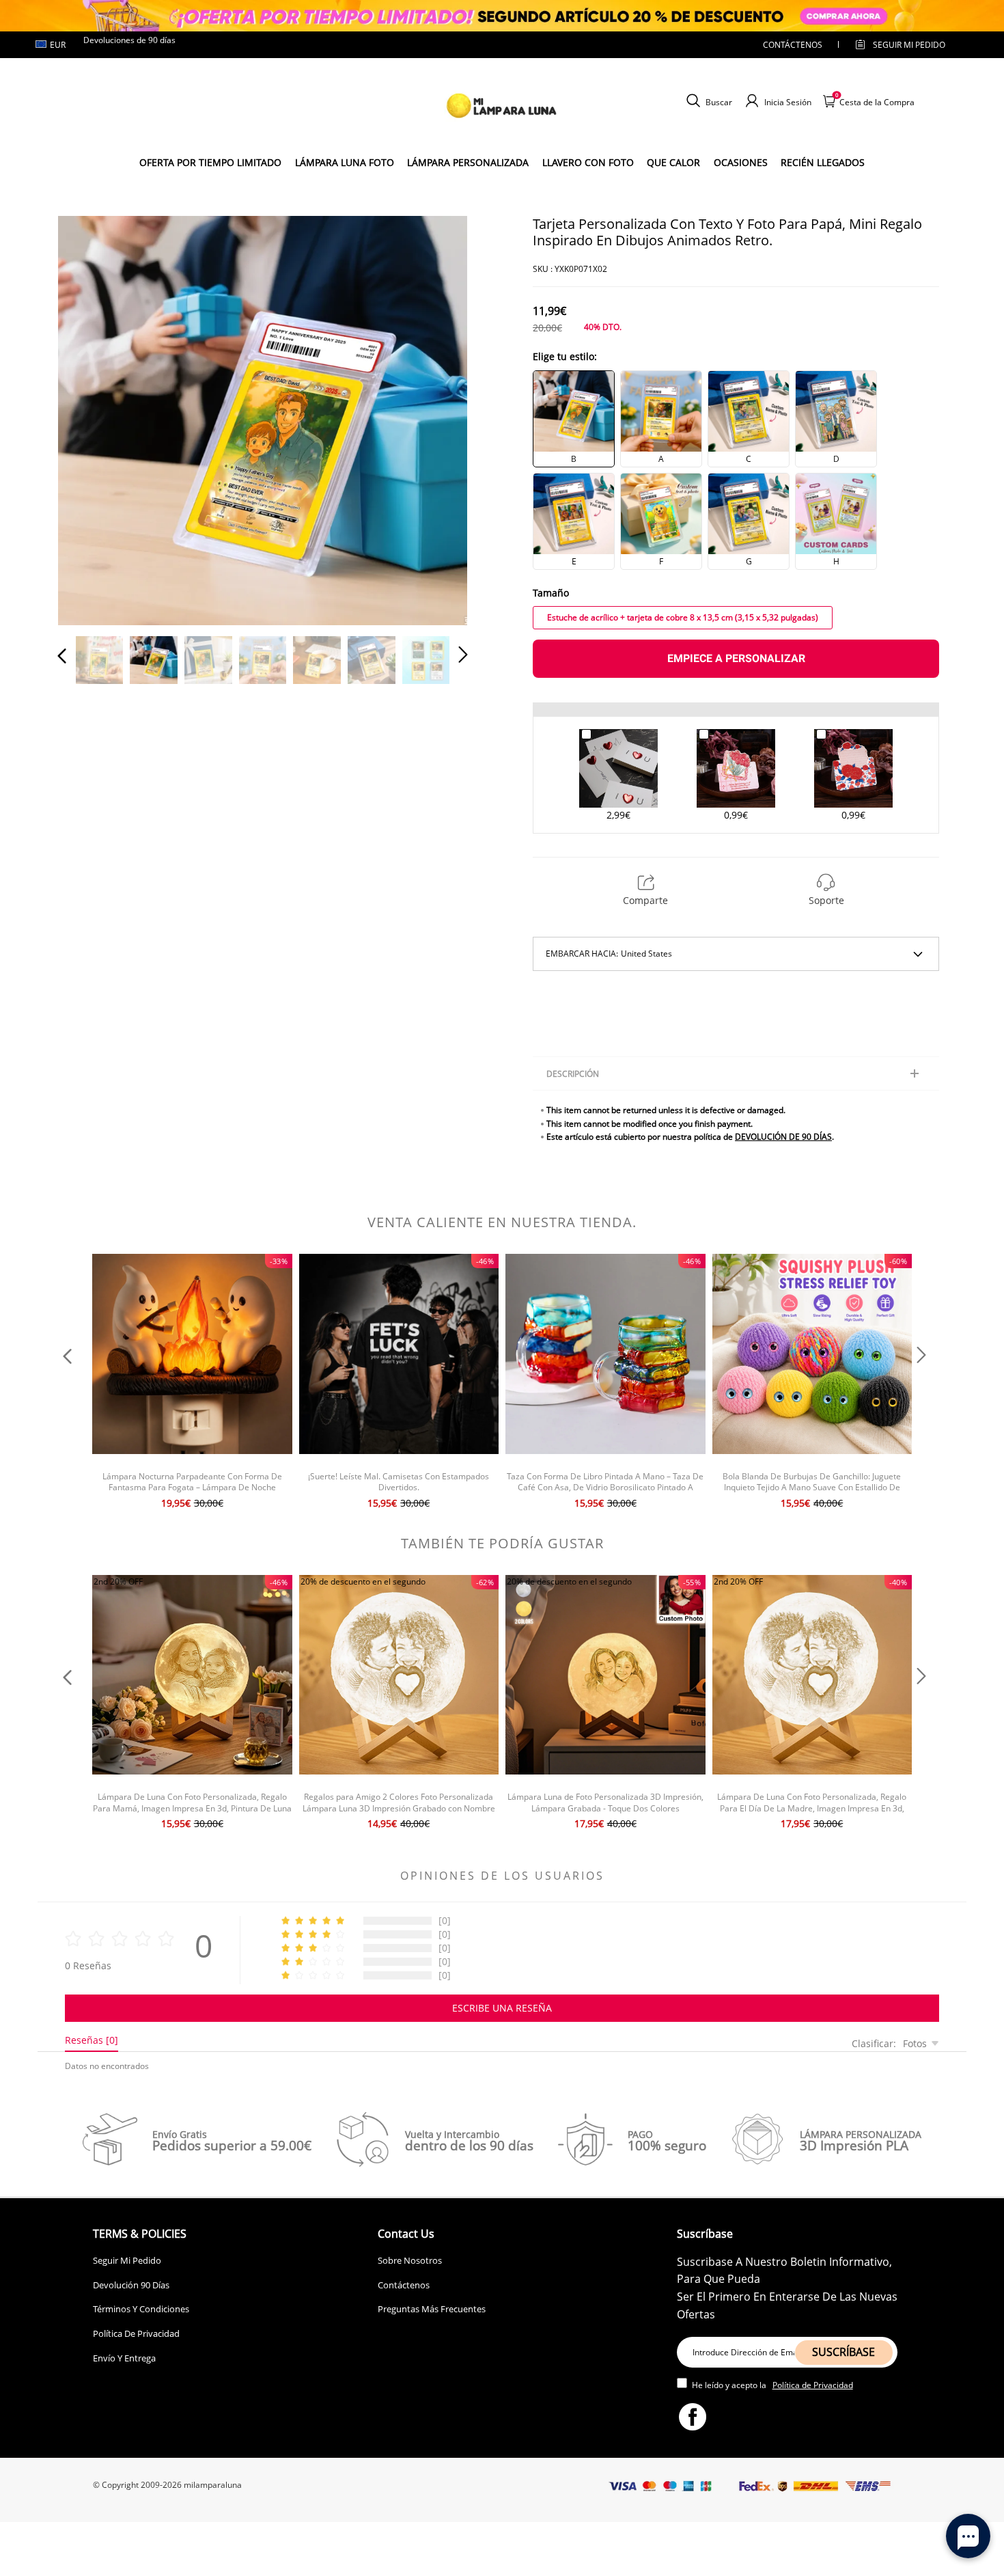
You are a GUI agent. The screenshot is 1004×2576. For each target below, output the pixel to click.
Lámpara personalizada (468, 162)
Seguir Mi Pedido (127, 2260)
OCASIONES (741, 162)
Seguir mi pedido (909, 45)
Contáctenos (793, 45)
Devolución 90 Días (131, 2285)
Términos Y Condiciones (141, 2309)
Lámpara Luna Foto (345, 162)
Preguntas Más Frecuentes (432, 2309)
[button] (89, 418)
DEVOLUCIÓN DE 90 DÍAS (783, 1137)
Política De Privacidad (136, 2333)
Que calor (673, 162)
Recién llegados (823, 162)
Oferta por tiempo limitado (210, 162)
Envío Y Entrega (124, 2358)
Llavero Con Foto (588, 162)
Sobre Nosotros (410, 2260)
